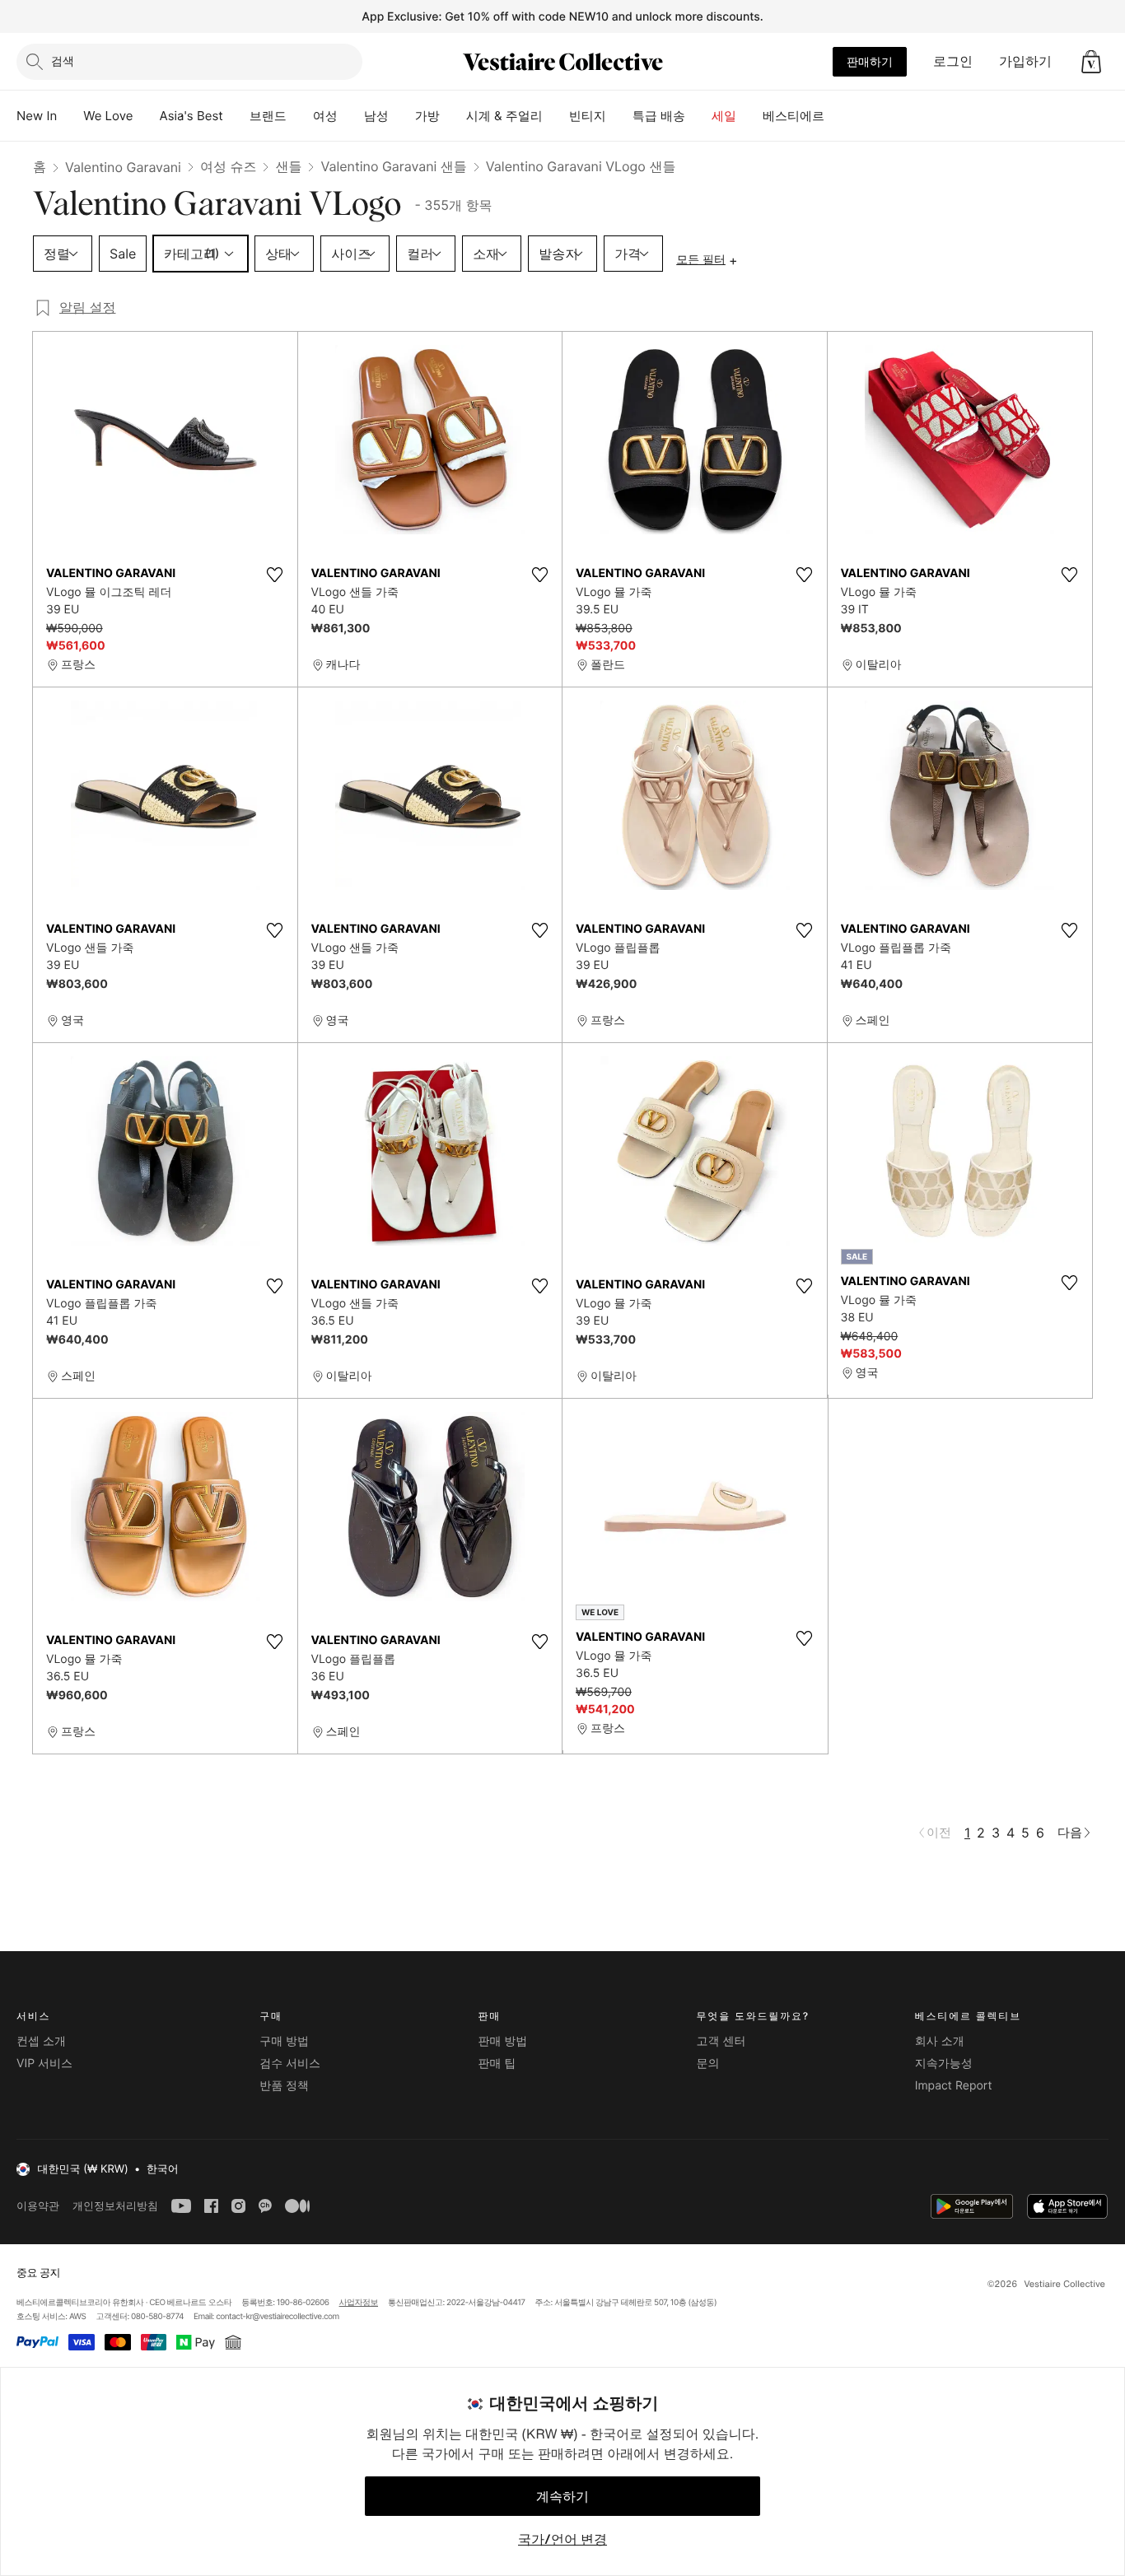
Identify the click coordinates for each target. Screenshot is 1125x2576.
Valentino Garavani (123, 167)
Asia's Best (191, 116)
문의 (708, 2064)
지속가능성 (944, 2064)
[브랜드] (300, 116)
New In (37, 116)
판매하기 (870, 61)
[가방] (453, 116)
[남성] (402, 116)
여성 (325, 116)
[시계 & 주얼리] (556, 116)
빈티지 (588, 116)
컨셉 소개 (41, 2041)
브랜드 (268, 116)
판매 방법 (502, 2041)
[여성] (351, 116)
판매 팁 (497, 2064)
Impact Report (954, 2086)
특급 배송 (659, 116)
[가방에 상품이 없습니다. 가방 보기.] (1091, 62)
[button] (1091, 62)
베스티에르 (794, 116)
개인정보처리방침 (115, 2206)
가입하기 (1025, 61)
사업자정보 (359, 2303)
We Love (108, 116)
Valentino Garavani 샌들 (393, 166)
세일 (724, 116)
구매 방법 (284, 2041)
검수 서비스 (290, 2064)
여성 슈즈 (229, 166)
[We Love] (147, 116)
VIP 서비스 (44, 2064)
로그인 (953, 61)
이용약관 (38, 2206)
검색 (63, 61)
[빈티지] (619, 116)
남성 (376, 116)
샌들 (288, 166)
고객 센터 (721, 2041)
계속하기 (562, 2496)
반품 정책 (284, 2086)
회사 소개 (940, 2041)
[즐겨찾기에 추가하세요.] (275, 575)
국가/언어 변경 (562, 2539)
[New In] (70, 116)
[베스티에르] (838, 116)
